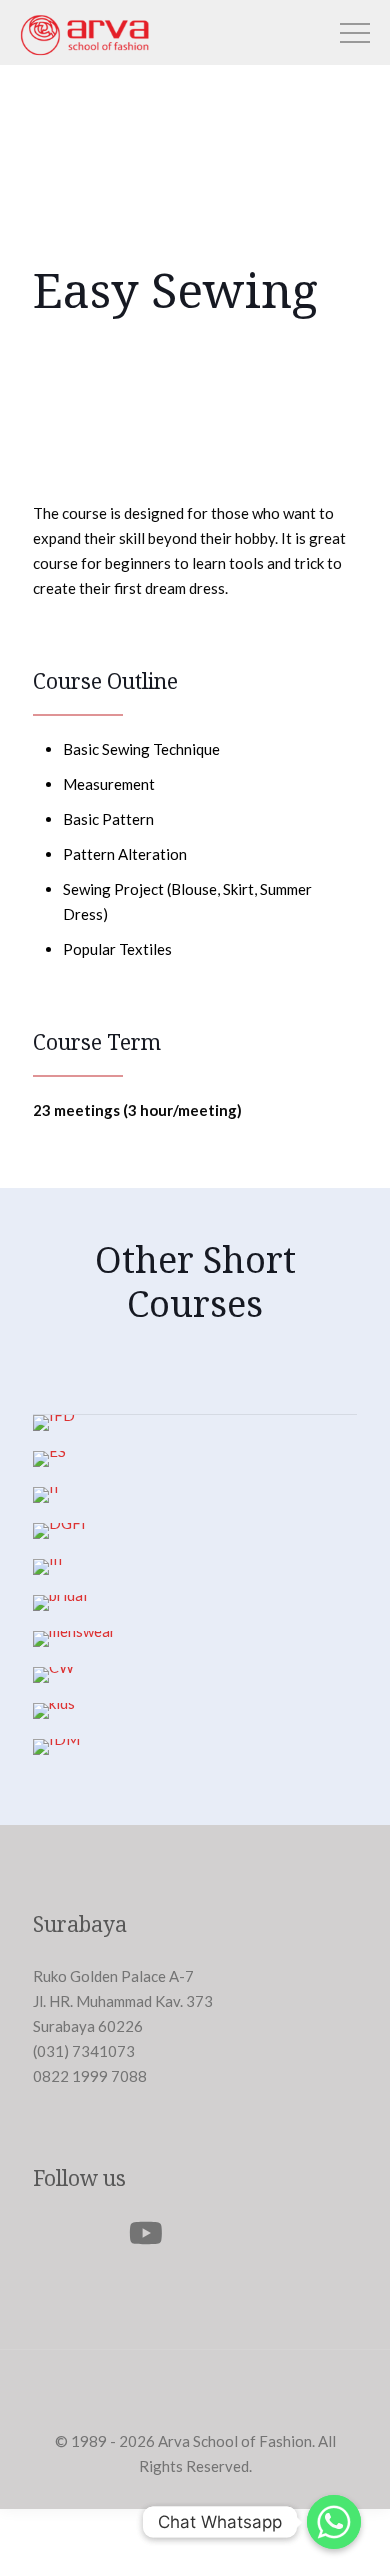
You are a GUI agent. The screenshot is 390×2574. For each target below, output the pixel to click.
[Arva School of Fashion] (84, 54)
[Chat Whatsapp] (334, 2522)
